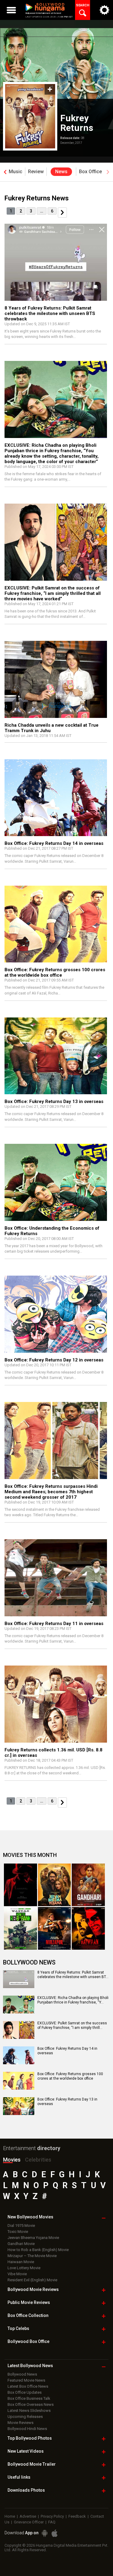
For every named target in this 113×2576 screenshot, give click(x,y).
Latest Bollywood (30, 2366)
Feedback (77, 2516)
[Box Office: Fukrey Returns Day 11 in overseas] (56, 1578)
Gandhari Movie (21, 2244)
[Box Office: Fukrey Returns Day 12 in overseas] (56, 1314)
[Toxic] (20, 1885)
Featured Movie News (26, 2380)
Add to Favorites (50, 89)
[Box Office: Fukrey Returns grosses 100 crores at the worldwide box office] (56, 924)
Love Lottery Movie (24, 2268)
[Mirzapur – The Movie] (55, 1928)
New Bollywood (30, 2217)
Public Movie (29, 2302)
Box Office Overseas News (31, 2404)
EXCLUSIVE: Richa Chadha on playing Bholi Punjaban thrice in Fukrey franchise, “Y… (73, 2000)
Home (10, 2516)
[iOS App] (55, 2533)
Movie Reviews (20, 2423)
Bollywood (32, 2464)
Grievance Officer (29, 2522)
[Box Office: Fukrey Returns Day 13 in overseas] (56, 1056)
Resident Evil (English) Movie (32, 2280)
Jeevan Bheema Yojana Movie (33, 2238)
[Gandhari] (88, 1885)
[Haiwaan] (88, 1928)
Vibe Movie (17, 2274)
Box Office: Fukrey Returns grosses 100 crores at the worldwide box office (70, 2076)
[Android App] (45, 2533)
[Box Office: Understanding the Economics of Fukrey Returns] (56, 1182)
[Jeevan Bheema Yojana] (55, 1885)
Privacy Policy (52, 2516)
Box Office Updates (25, 2392)
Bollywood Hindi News (27, 2429)
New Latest (26, 2451)
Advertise (28, 2516)
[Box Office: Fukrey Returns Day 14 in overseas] (56, 798)
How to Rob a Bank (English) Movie (38, 2250)
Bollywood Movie (33, 2289)
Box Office (28, 2315)
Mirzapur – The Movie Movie (32, 2256)
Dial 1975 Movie (21, 2226)
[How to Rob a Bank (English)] (20, 1928)
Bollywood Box (28, 2341)
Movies (12, 2160)
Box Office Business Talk (29, 2398)
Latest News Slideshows (29, 2411)
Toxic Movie (18, 2232)
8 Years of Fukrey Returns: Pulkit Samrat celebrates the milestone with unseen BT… (73, 1975)
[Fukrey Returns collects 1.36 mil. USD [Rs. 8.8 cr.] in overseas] (56, 1704)
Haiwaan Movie (21, 2262)
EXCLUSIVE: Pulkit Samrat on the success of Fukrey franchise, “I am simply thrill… (72, 2026)
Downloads (26, 2490)
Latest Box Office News (28, 2386)
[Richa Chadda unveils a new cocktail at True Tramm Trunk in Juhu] (56, 679)
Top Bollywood (30, 2438)
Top (18, 2328)
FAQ (52, 2522)
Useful (19, 2477)
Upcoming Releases (25, 2417)
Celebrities (38, 2160)
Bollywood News (22, 2374)
